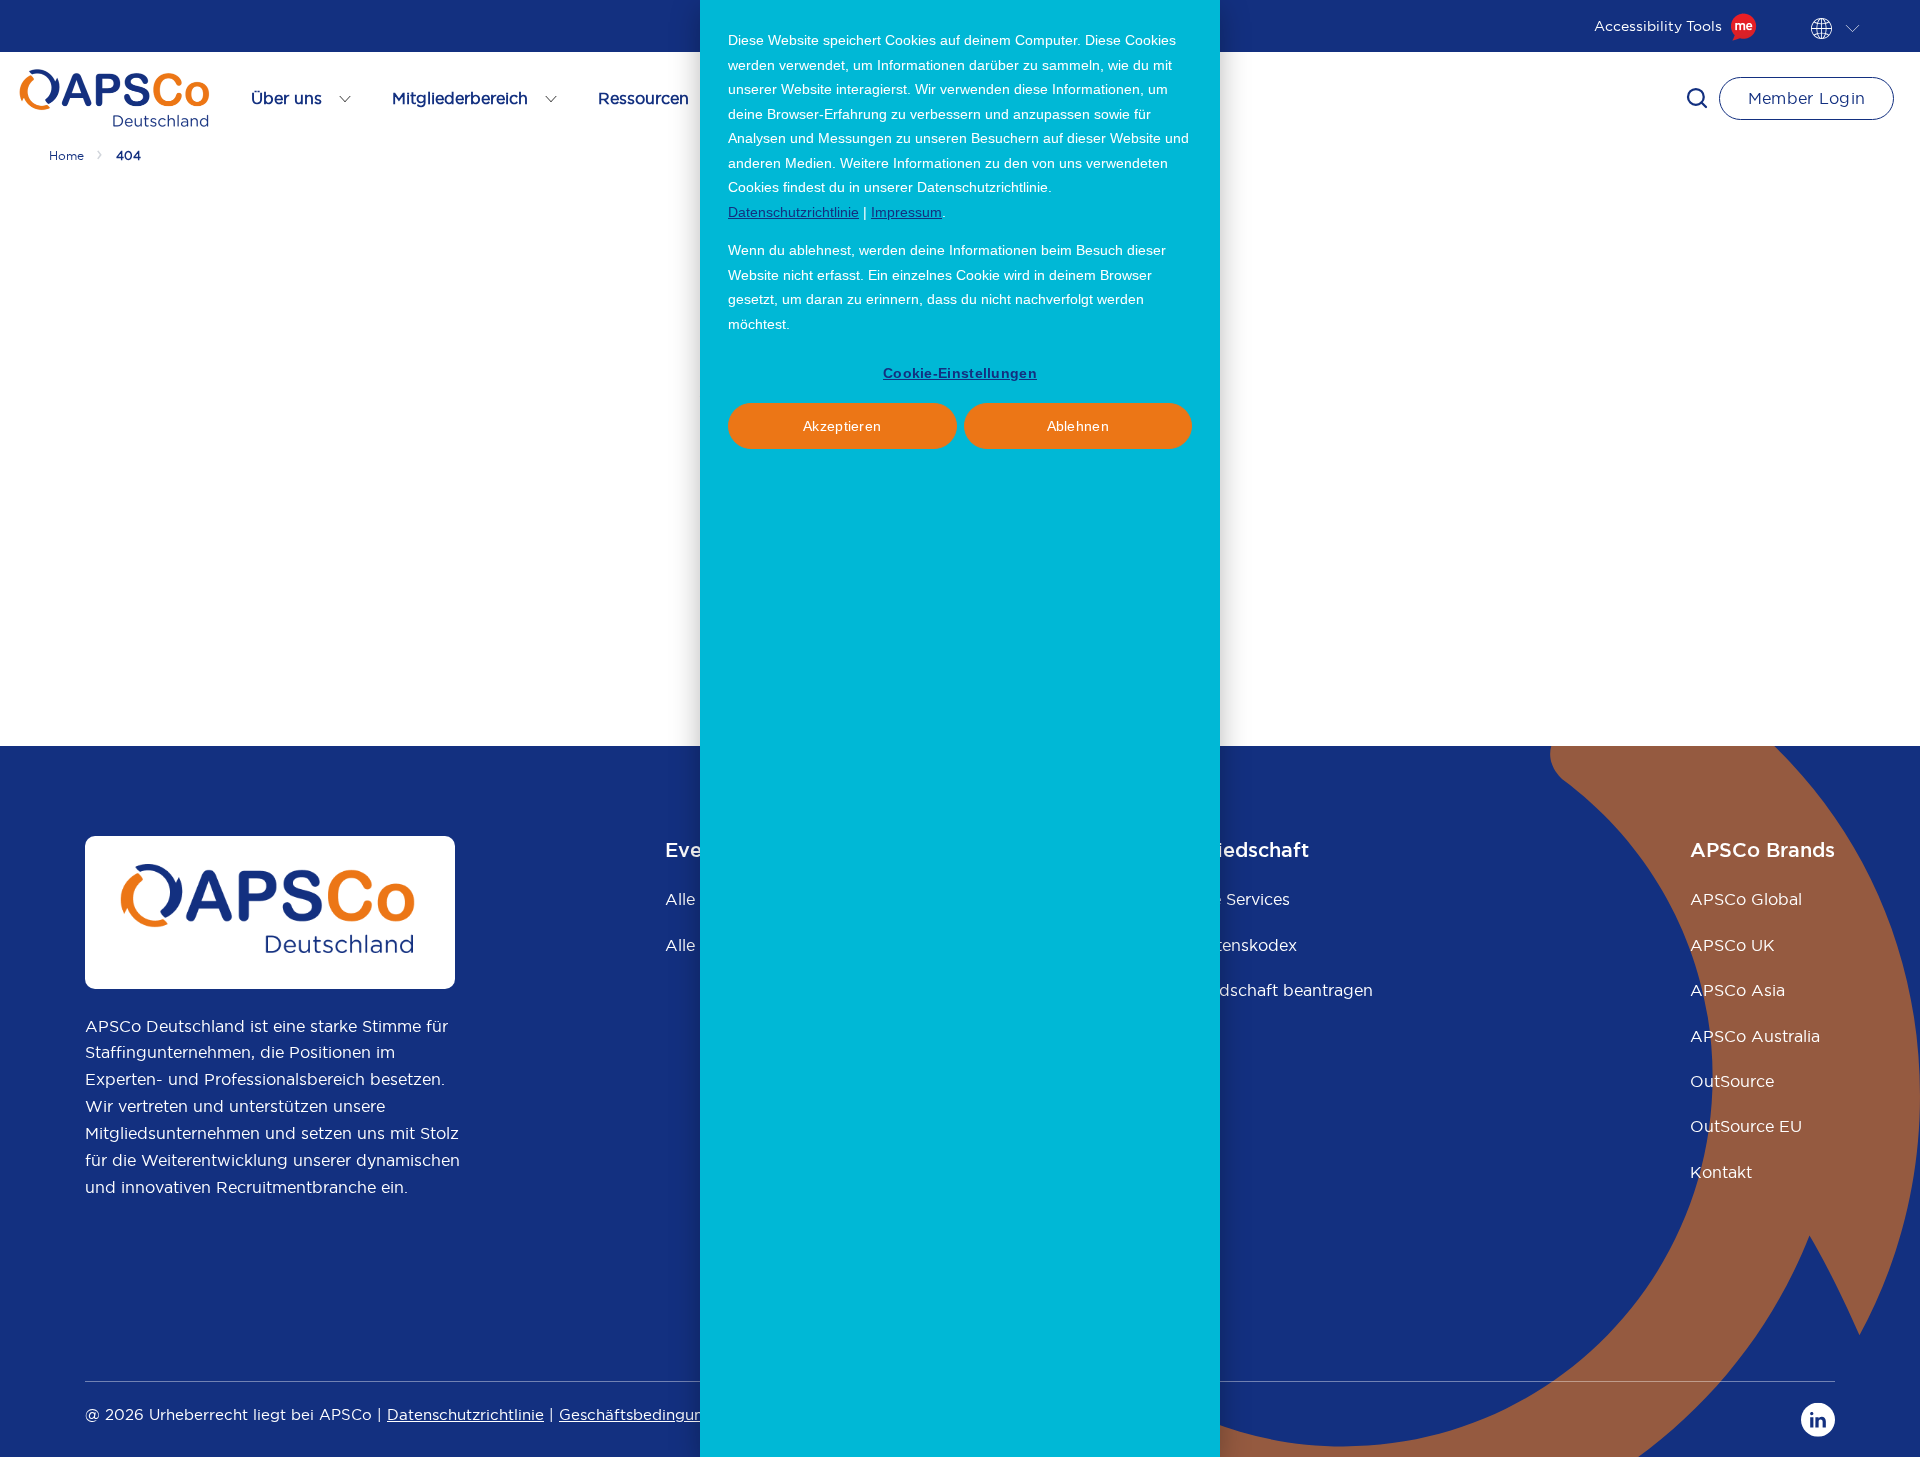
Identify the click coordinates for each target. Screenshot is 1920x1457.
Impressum (906, 212)
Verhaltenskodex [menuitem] (1232, 945)
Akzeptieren (842, 426)
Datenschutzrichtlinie (793, 212)
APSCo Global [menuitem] (1746, 899)
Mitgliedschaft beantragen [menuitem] (1270, 990)
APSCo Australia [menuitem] (1755, 1036)
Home (66, 155)
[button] (1697, 98)
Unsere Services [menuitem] (1228, 899)
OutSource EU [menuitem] (1746, 1126)
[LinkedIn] (1818, 1419)
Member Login (1807, 98)
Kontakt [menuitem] (1721, 1172)
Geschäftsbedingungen (645, 1414)
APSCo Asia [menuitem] (1737, 990)
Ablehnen (1078, 426)
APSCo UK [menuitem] (1732, 945)
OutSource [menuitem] (1732, 1081)
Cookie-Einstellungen (960, 373)
